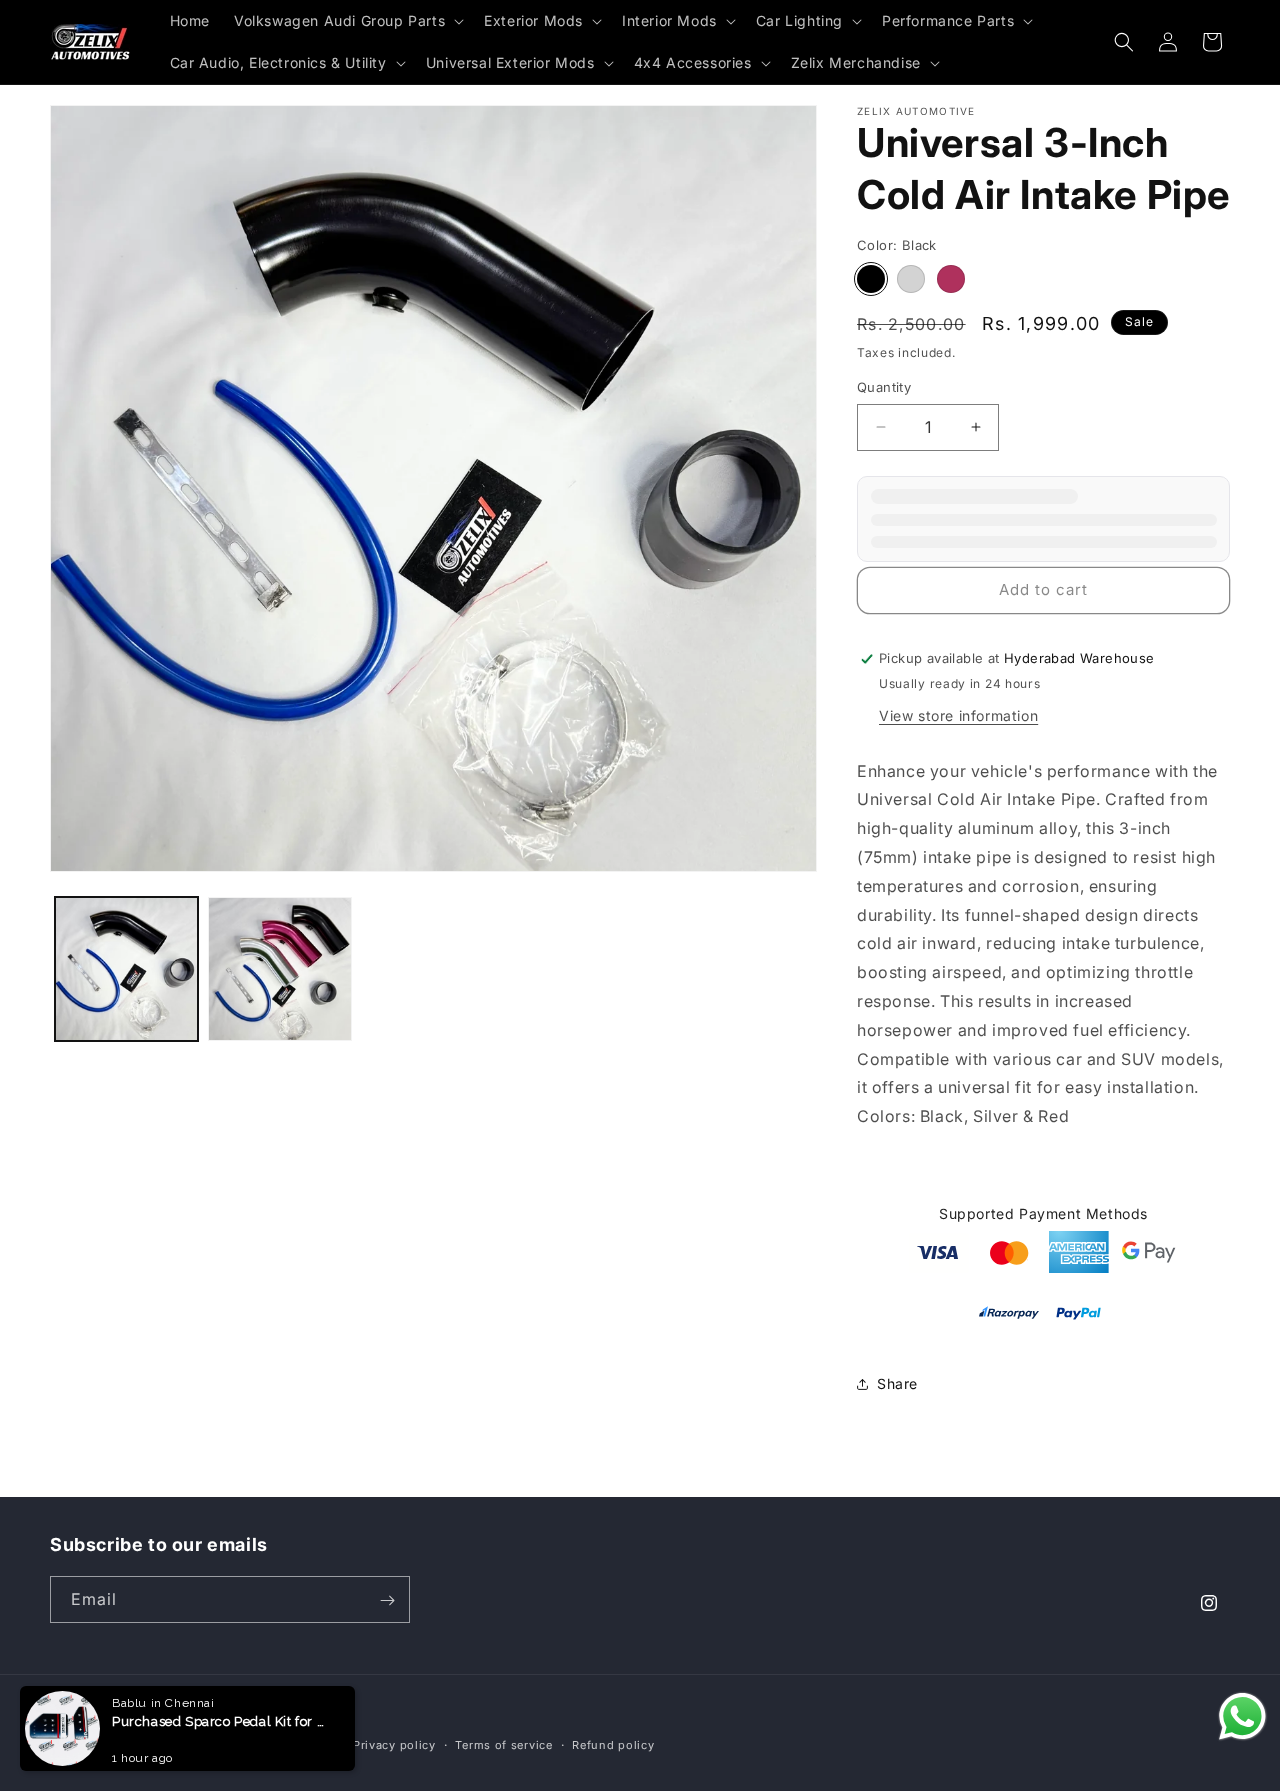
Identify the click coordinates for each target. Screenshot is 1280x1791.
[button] (347, 21)
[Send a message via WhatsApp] (1242, 1716)
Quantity (884, 387)
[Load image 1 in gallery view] (126, 968)
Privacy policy (394, 1744)
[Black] (871, 279)
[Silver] (911, 279)
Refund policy (613, 1744)
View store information (958, 715)
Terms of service (503, 1744)
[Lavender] (951, 279)
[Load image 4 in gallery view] (279, 968)
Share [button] (897, 1383)
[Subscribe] (387, 1600)
